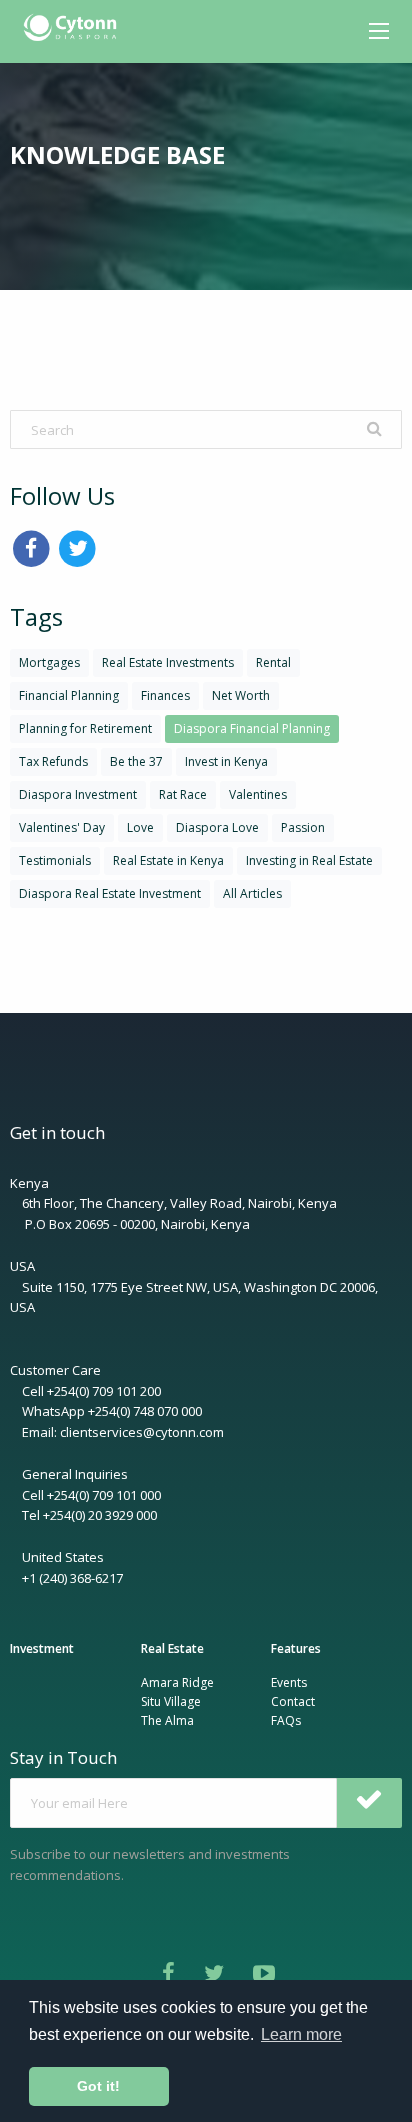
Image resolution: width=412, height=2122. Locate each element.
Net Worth (241, 695)
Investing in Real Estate (309, 860)
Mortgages (49, 662)
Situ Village (171, 1701)
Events (289, 1682)
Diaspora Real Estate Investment (110, 893)
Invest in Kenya (226, 761)
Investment (42, 1648)
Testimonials (55, 860)
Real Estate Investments (168, 662)
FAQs (286, 1720)
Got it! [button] (98, 2086)
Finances (165, 695)
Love (140, 827)
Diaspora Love (217, 827)
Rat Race (183, 794)
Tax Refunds (53, 761)
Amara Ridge (177, 1682)
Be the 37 (136, 761)
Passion (303, 827)
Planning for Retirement (85, 728)
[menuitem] (72, 28)
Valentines (258, 794)
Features (296, 1648)
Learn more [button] (301, 2034)
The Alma (167, 1720)
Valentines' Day (62, 827)
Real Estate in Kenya (168, 860)
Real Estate (172, 1648)
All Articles (252, 893)
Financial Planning (69, 695)
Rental (273, 662)
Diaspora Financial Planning (252, 728)
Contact (293, 1701)
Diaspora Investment (78, 794)
